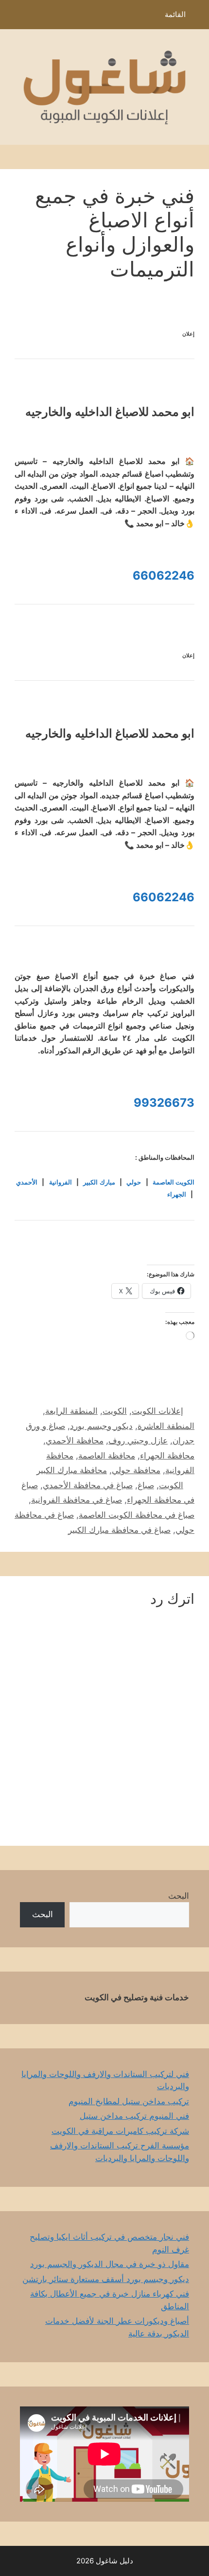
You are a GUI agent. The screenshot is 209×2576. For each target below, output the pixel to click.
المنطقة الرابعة (71, 1411)
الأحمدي (27, 1182)
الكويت (115, 1411)
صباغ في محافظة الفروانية (77, 1500)
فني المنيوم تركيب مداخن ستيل (134, 2116)
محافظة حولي (136, 1470)
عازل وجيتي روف (138, 1441)
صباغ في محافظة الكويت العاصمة (137, 1515)
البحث (179, 1896)
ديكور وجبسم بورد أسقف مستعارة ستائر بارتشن (106, 2279)
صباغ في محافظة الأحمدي (88, 1485)
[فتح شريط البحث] (14, 17)
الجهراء (177, 1194)
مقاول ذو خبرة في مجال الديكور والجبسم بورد (110, 2264)
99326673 (164, 1103)
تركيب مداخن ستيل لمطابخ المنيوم (129, 2101)
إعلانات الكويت (157, 1411)
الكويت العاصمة (174, 1182)
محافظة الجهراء (167, 1456)
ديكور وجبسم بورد (101, 1426)
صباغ (146, 1485)
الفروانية (61, 1182)
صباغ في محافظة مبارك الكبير (119, 1530)
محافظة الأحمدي (75, 1441)
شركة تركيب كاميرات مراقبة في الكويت (120, 2131)
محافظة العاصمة (107, 1456)
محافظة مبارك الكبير (72, 1470)
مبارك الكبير (99, 1182)
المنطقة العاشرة (166, 1426)
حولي (134, 1182)
